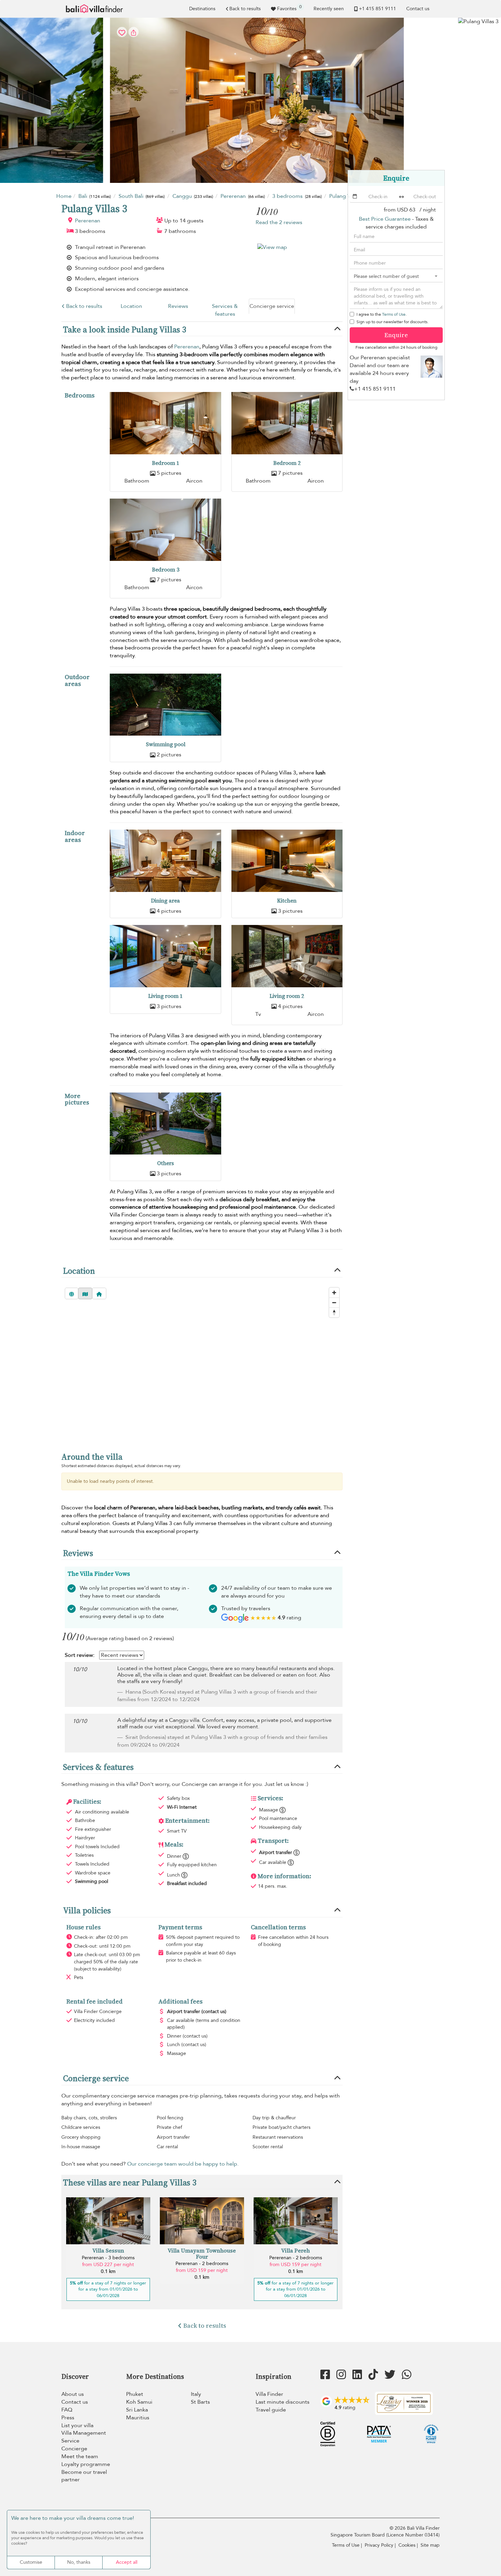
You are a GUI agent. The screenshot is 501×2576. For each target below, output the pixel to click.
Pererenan (88, 221)
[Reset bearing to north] (334, 1312)
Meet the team (80, 2456)
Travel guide (271, 2410)
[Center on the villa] (99, 1293)
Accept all (127, 2562)
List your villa (77, 2425)
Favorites (289, 8)
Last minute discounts (283, 2402)
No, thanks (79, 2562)
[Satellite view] (72, 1293)
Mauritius (138, 2418)
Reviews (178, 306)
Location (131, 306)
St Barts (200, 2402)
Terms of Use (394, 314)
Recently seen (329, 9)
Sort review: (80, 1655)
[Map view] (85, 1293)
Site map (430, 2545)
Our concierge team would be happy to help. (183, 2164)
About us (73, 2394)
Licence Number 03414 (413, 2535)
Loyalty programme (86, 2464)
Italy (196, 2394)
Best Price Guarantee (385, 219)
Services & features (225, 310)
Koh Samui (139, 2402)
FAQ (67, 2410)
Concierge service (272, 306)
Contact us (418, 9)
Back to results (245, 9)
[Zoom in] (334, 1293)
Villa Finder (269, 2394)
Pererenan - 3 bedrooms (108, 2258)
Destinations (202, 9)
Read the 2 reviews (279, 222)
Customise (31, 2562)
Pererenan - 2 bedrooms (202, 2264)
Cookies (407, 2545)
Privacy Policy (379, 2545)
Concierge (74, 2449)
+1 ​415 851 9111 (377, 9)
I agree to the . (382, 314)
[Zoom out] (334, 1302)
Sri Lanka (137, 2410)
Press (68, 2418)
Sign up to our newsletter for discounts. (392, 322)
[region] (202, 1363)
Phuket (135, 2394)
